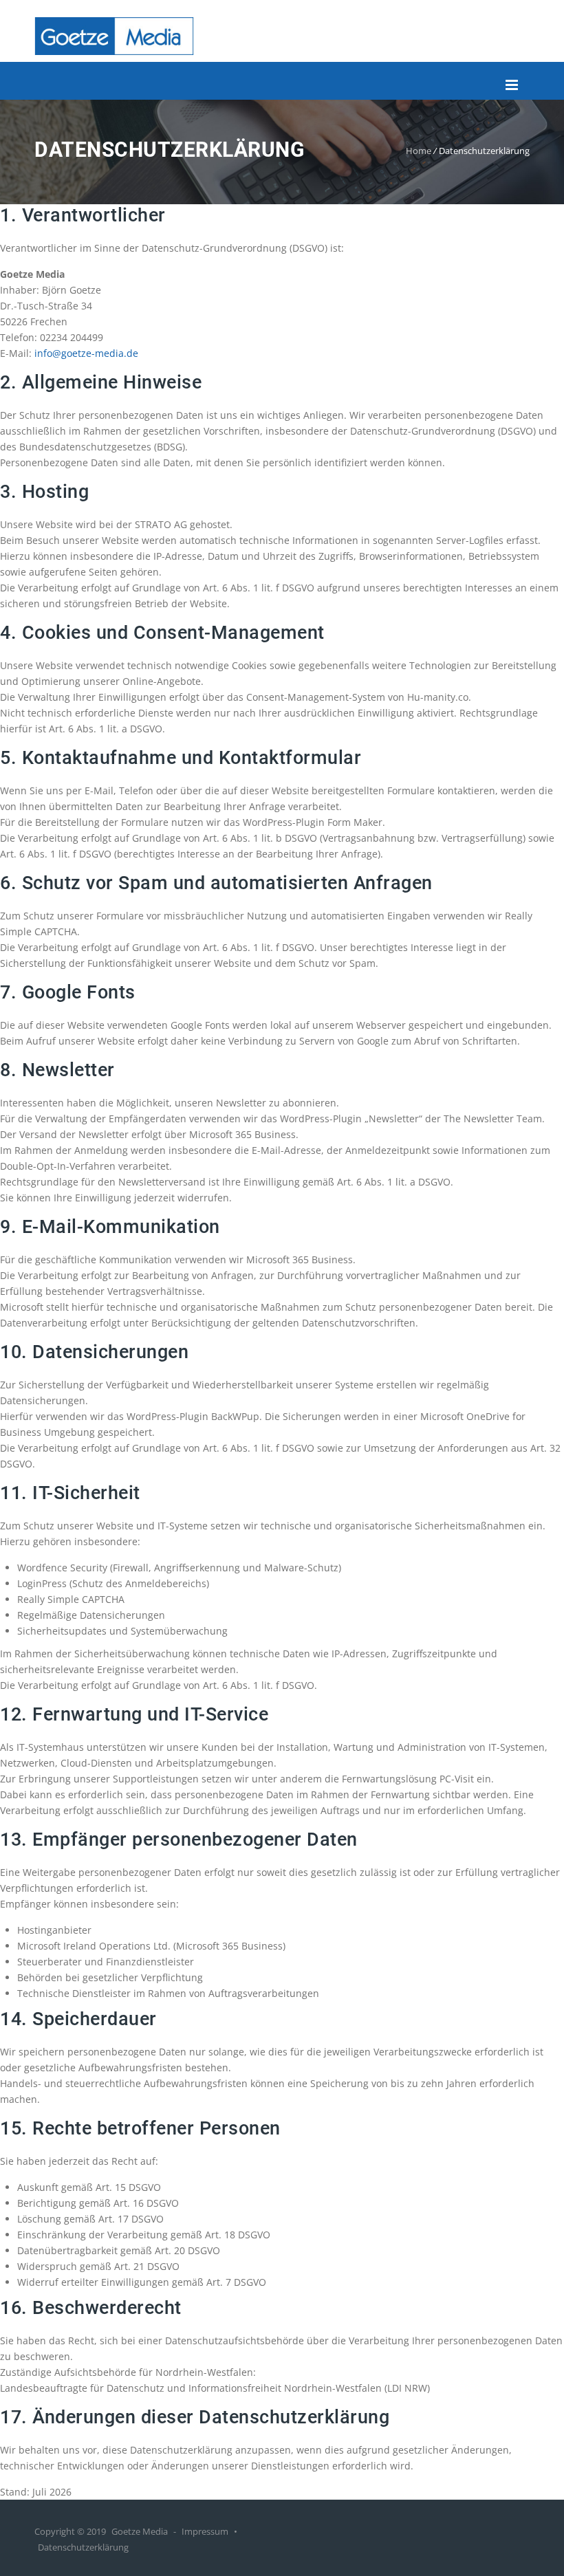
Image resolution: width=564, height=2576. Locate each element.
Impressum (205, 2531)
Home (419, 151)
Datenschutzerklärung (83, 2547)
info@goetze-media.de (86, 353)
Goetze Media (140, 2531)
